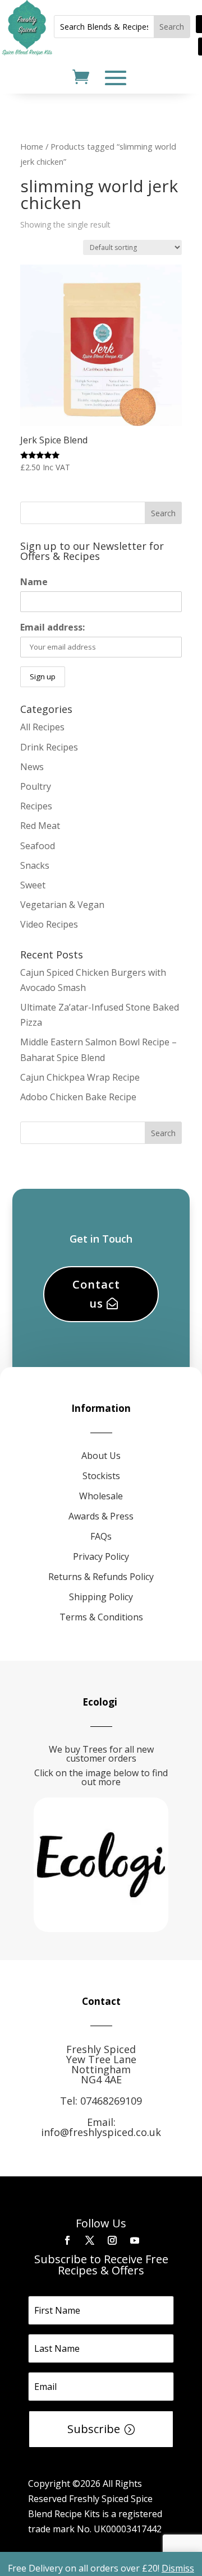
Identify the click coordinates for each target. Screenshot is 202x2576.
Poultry (36, 786)
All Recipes (42, 727)
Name (34, 582)
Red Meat (40, 826)
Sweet (33, 885)
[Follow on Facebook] (67, 2240)
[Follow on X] (90, 2240)
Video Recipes (49, 924)
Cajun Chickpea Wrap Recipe (80, 1077)
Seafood (38, 846)
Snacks (35, 865)
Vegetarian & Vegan (62, 905)
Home (32, 146)
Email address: (52, 627)
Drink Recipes (49, 747)
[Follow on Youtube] (135, 2240)
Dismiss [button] (178, 2568)
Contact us (96, 1294)
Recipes (36, 806)
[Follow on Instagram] (112, 2240)
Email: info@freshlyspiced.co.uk (101, 2127)
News (32, 767)
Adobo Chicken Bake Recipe (78, 1097)
